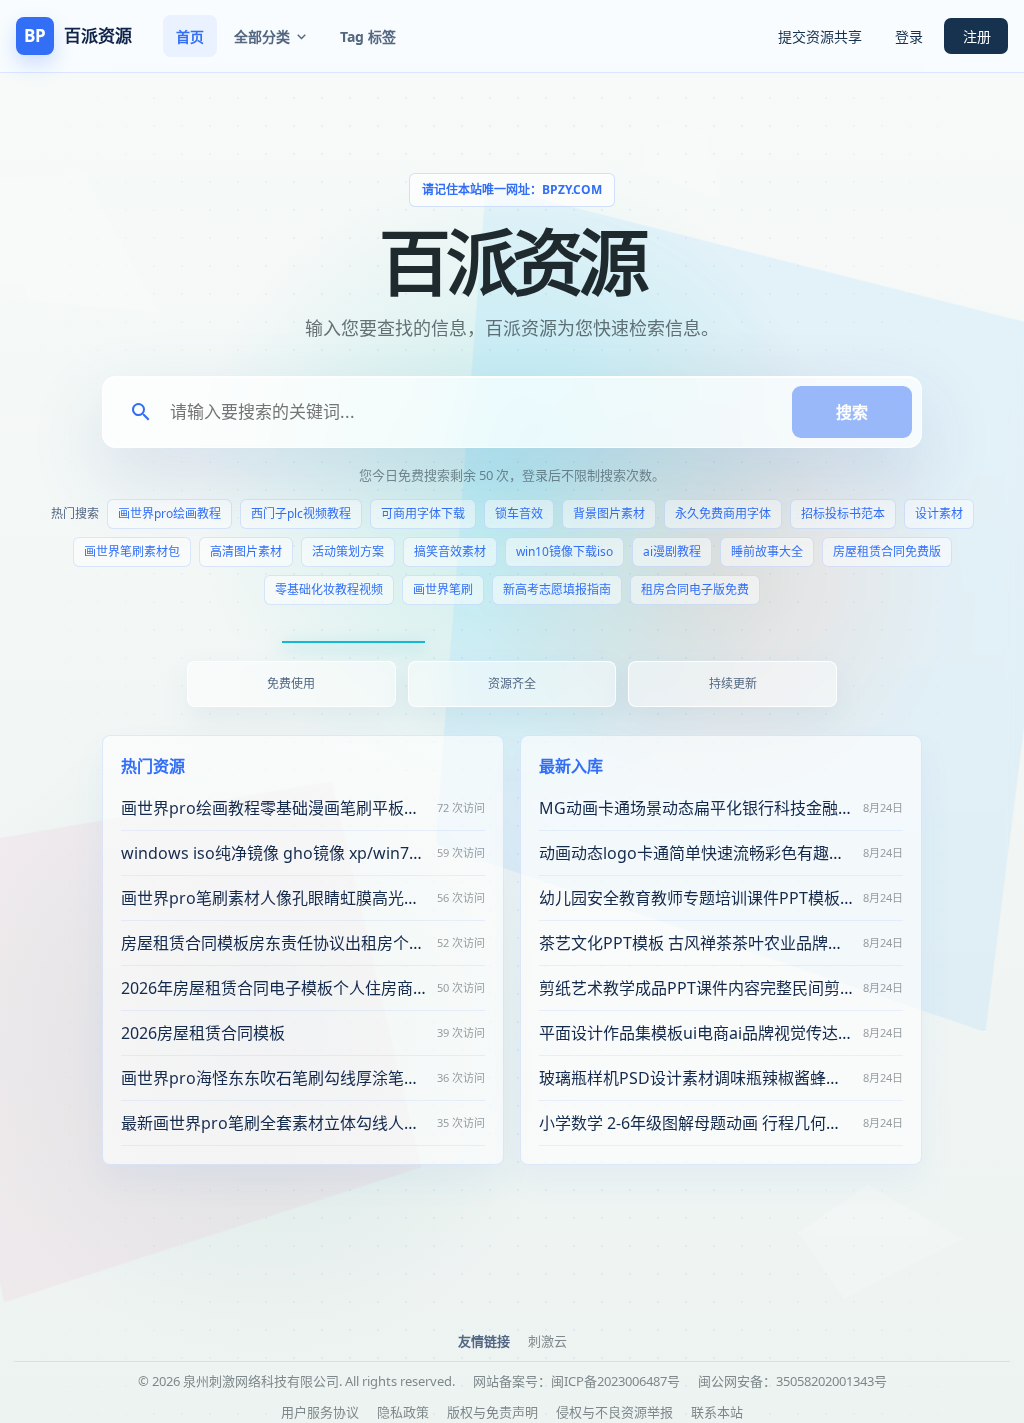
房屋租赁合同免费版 (887, 551)
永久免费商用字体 (723, 513)
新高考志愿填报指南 (557, 589)
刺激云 (547, 1341)
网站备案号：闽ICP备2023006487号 (576, 1381)
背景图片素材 (609, 513)
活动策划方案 (348, 551)
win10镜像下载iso (564, 551)
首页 (190, 36)
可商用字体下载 (423, 513)
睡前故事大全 (767, 551)
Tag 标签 (368, 36)
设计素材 (939, 513)
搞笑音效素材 (450, 551)
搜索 (852, 412)
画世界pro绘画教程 (169, 513)
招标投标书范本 (843, 513)
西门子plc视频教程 (301, 513)
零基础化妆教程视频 (329, 589)
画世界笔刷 (443, 589)
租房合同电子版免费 (695, 589)
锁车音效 (519, 513)
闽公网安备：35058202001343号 (792, 1381)
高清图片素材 (246, 551)
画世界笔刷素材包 (132, 551)
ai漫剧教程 (672, 551)
